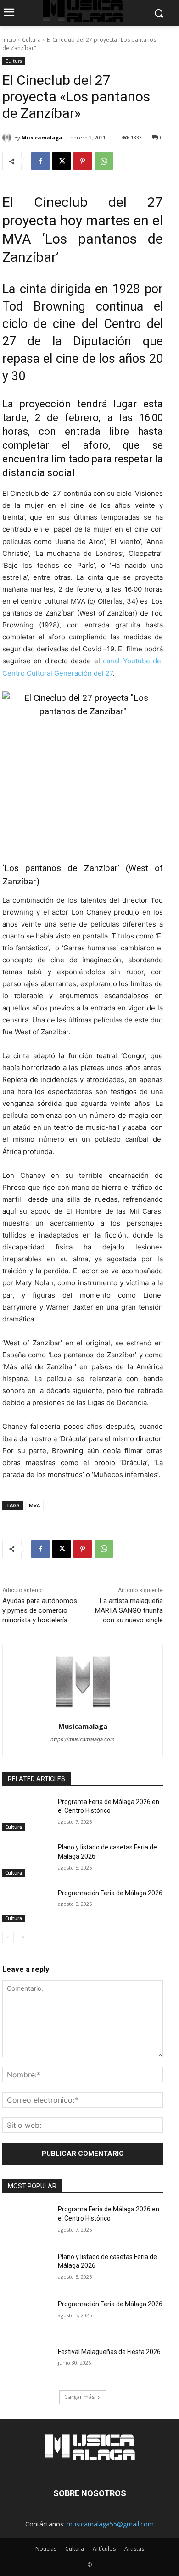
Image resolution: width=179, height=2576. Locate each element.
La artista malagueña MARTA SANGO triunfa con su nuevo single (129, 1610)
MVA (34, 1505)
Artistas (134, 2549)
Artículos (104, 2549)
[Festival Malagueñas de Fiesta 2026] (26, 2365)
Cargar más (79, 2397)
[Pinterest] (83, 161)
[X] (62, 161)
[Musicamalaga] (8, 138)
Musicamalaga (42, 137)
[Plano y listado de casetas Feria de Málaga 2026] (26, 1860)
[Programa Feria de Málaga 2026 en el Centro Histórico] (26, 1815)
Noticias (46, 2549)
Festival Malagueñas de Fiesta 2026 (109, 2352)
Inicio (9, 40)
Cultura (31, 40)
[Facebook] (40, 161)
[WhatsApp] (104, 161)
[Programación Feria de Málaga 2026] (26, 1906)
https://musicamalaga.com (83, 1739)
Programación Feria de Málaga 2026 (110, 1893)
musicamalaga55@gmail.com (110, 2524)
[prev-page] (8, 1938)
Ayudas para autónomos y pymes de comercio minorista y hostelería (40, 1610)
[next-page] (23, 1938)
